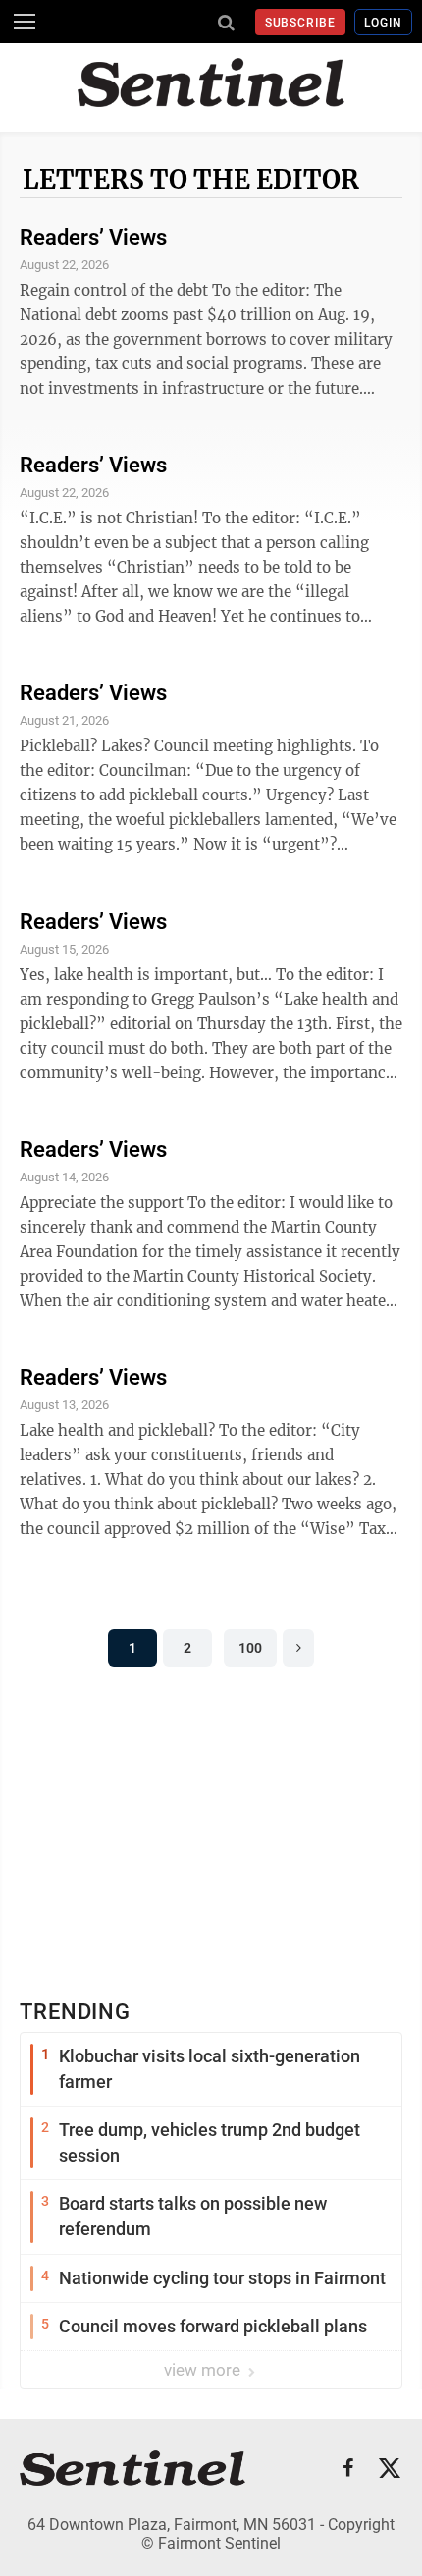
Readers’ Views (93, 237)
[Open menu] (25, 22)
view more (204, 2370)
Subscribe (301, 23)
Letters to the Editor (191, 179)
